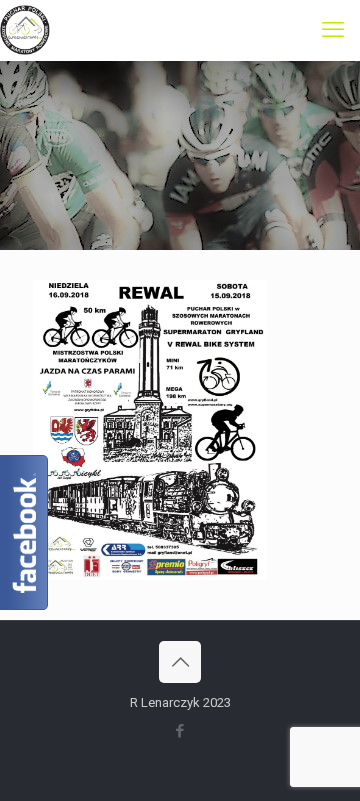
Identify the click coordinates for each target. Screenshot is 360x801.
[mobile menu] (333, 30)
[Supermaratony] (25, 30)
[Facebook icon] (180, 731)
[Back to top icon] (180, 662)
